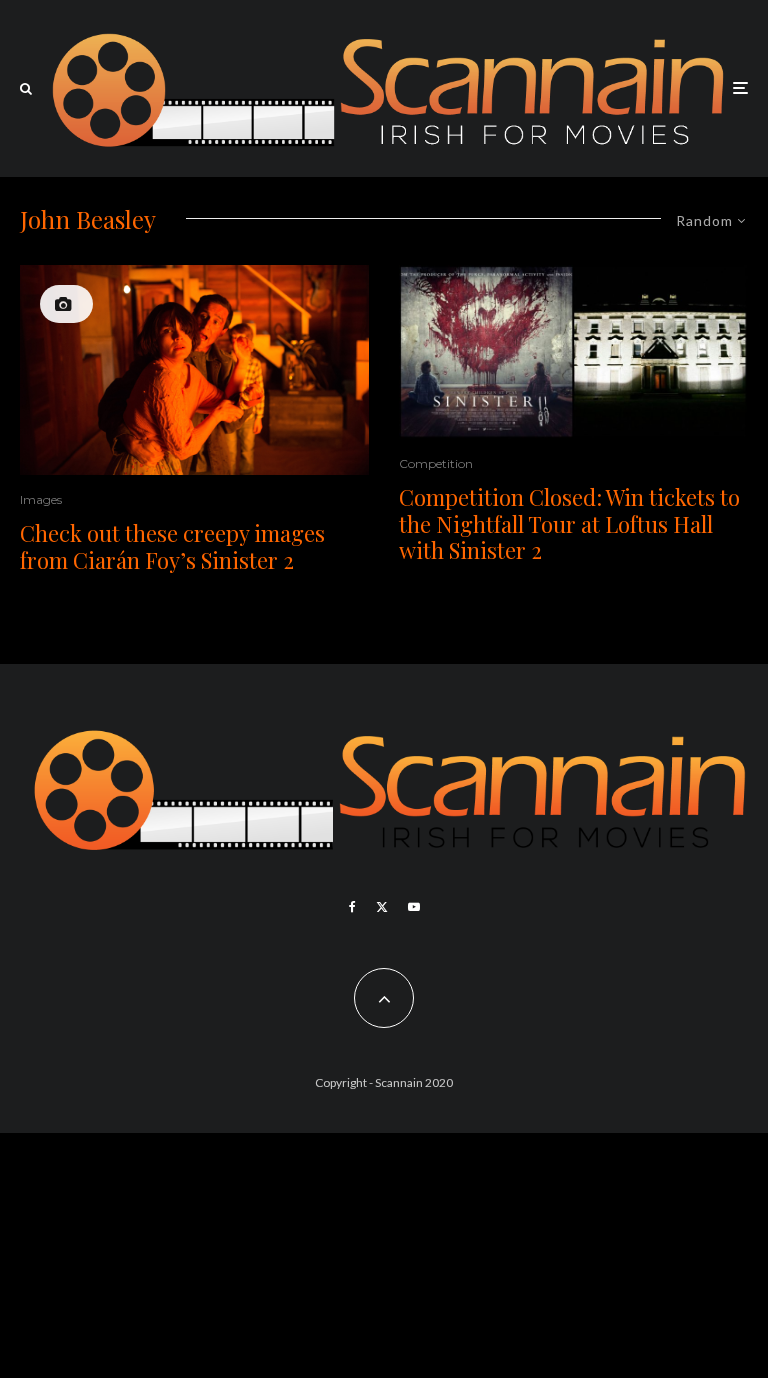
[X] (382, 907)
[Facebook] (352, 907)
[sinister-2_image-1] (194, 370)
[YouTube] (414, 907)
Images (41, 499)
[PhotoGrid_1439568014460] (573, 352)
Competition (436, 463)
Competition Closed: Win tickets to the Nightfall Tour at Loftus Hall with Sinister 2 (569, 523)
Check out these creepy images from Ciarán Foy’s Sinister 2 (172, 546)
